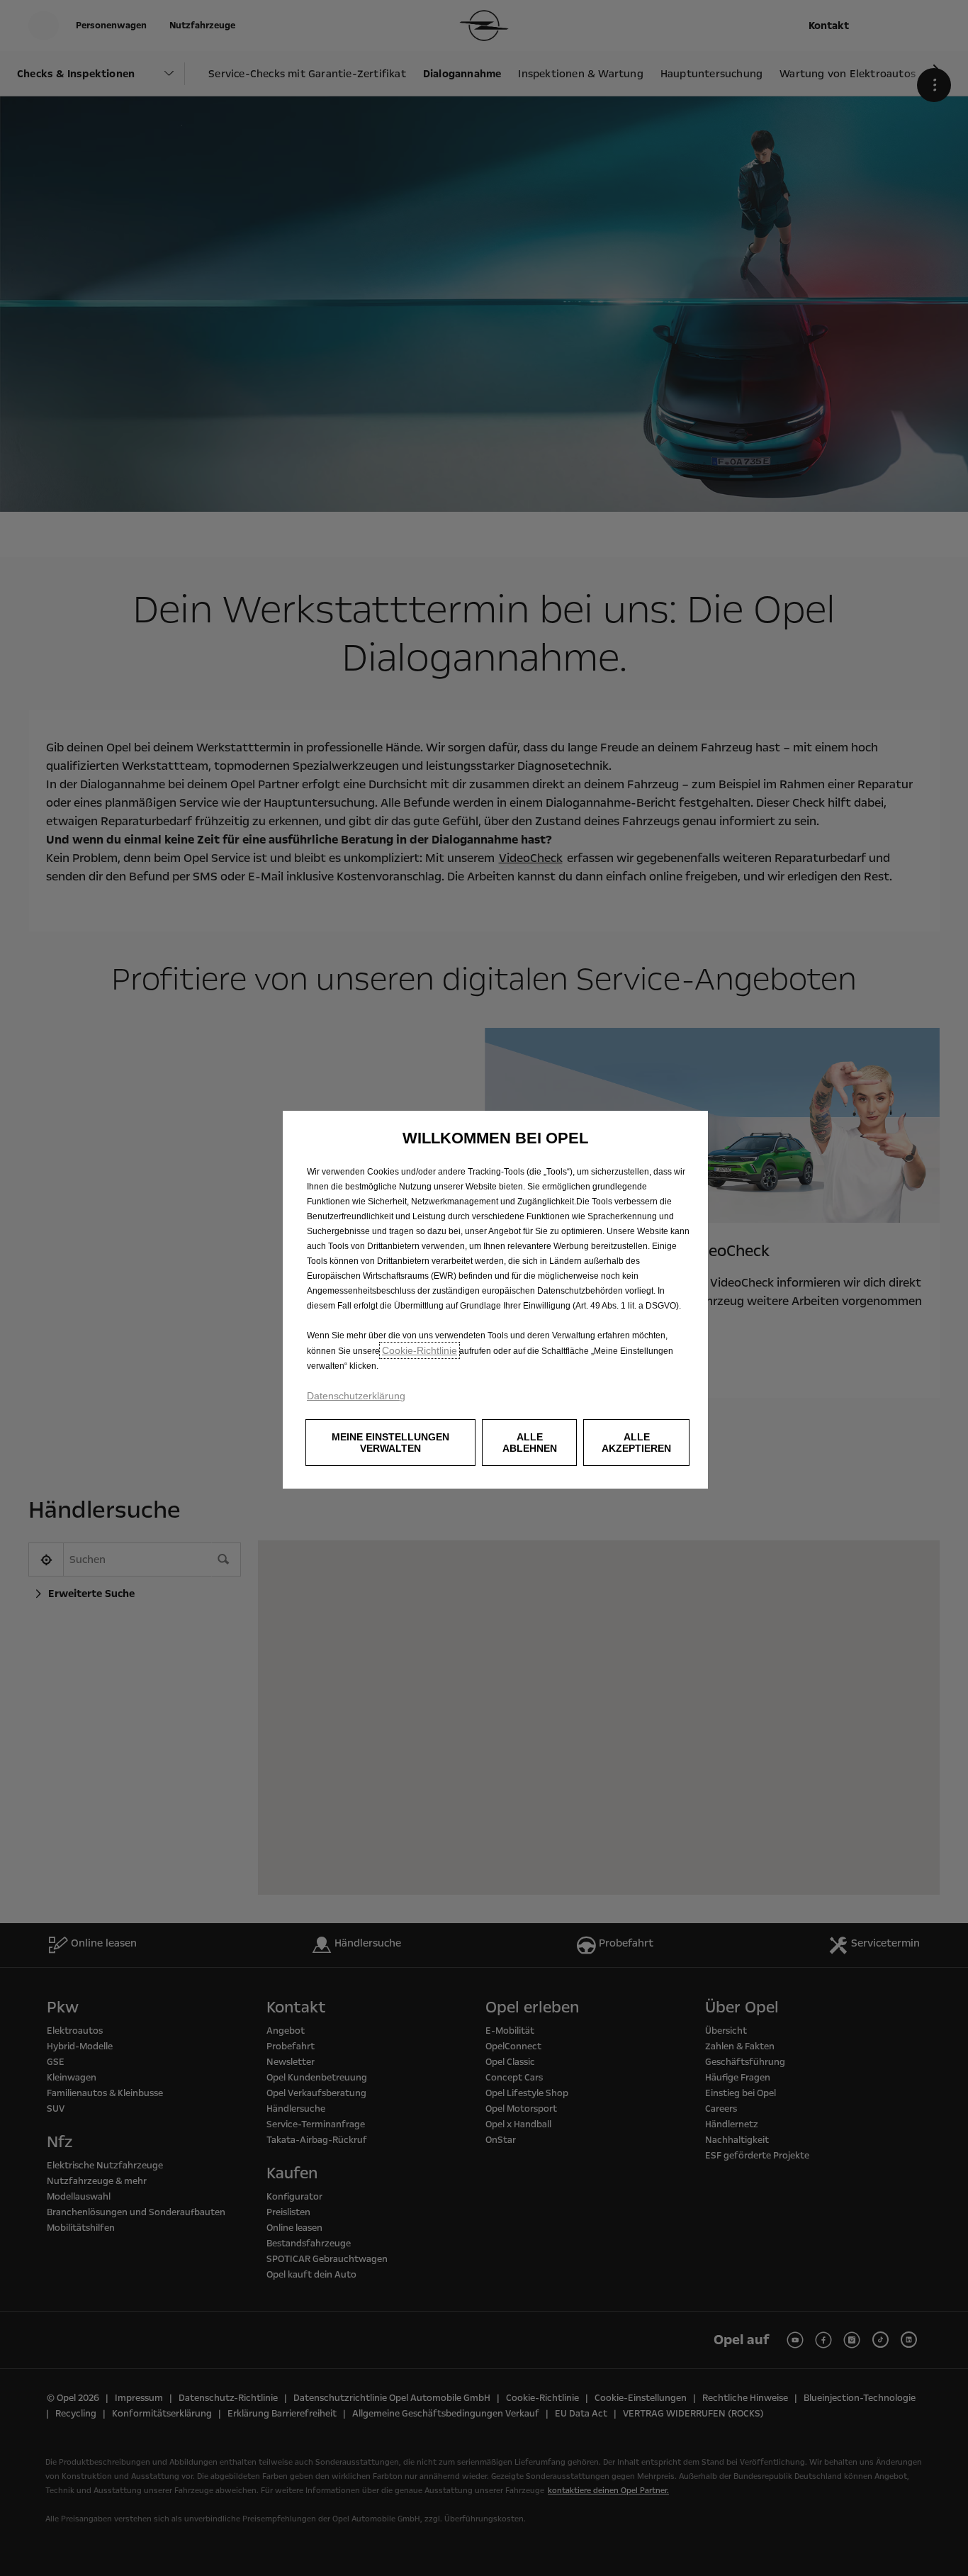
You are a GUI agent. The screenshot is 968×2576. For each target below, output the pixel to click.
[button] (390, 1443)
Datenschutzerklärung (356, 1396)
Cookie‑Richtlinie (420, 1350)
